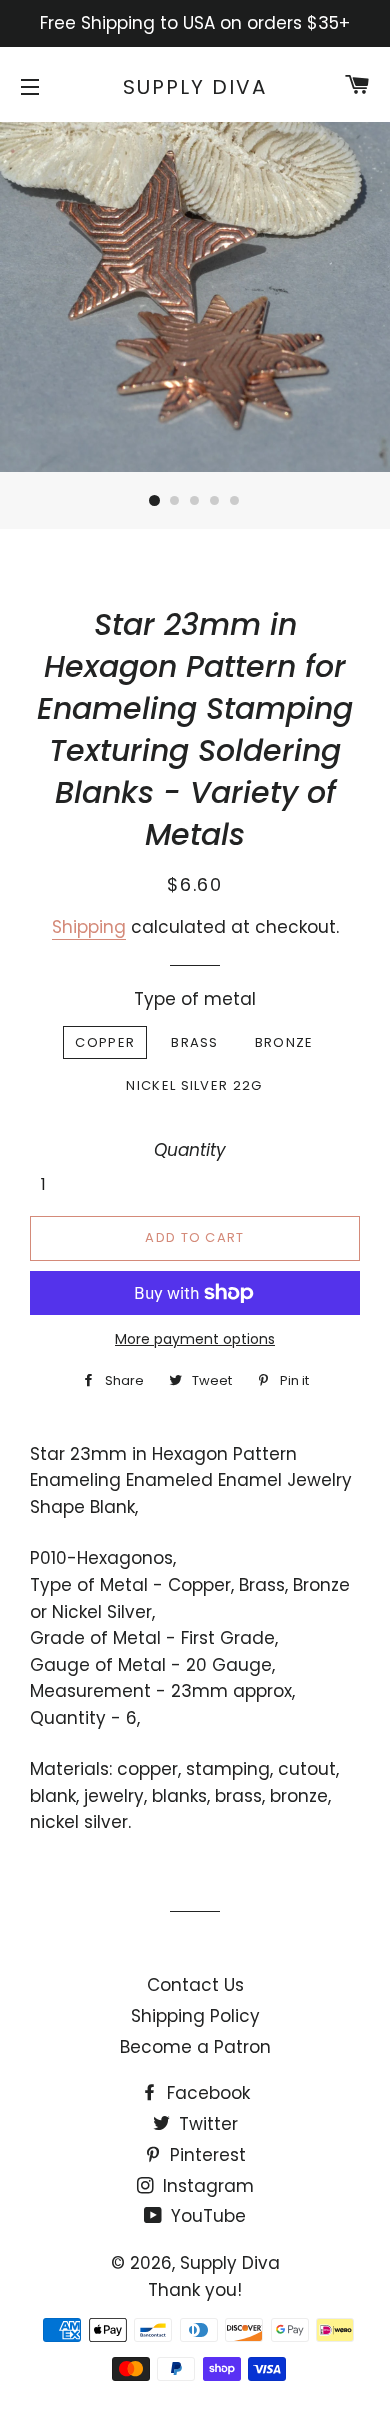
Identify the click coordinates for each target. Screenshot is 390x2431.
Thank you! (195, 2290)
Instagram (206, 2186)
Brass (195, 1042)
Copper (105, 1042)
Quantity (190, 1150)
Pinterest (205, 2155)
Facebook (206, 2093)
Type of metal (195, 999)
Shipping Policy (195, 2016)
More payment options (195, 1339)
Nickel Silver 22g (194, 1085)
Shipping (89, 927)
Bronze (284, 1042)
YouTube (206, 2216)
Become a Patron (195, 2047)
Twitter (206, 2124)
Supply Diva (195, 87)
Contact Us (195, 1985)
